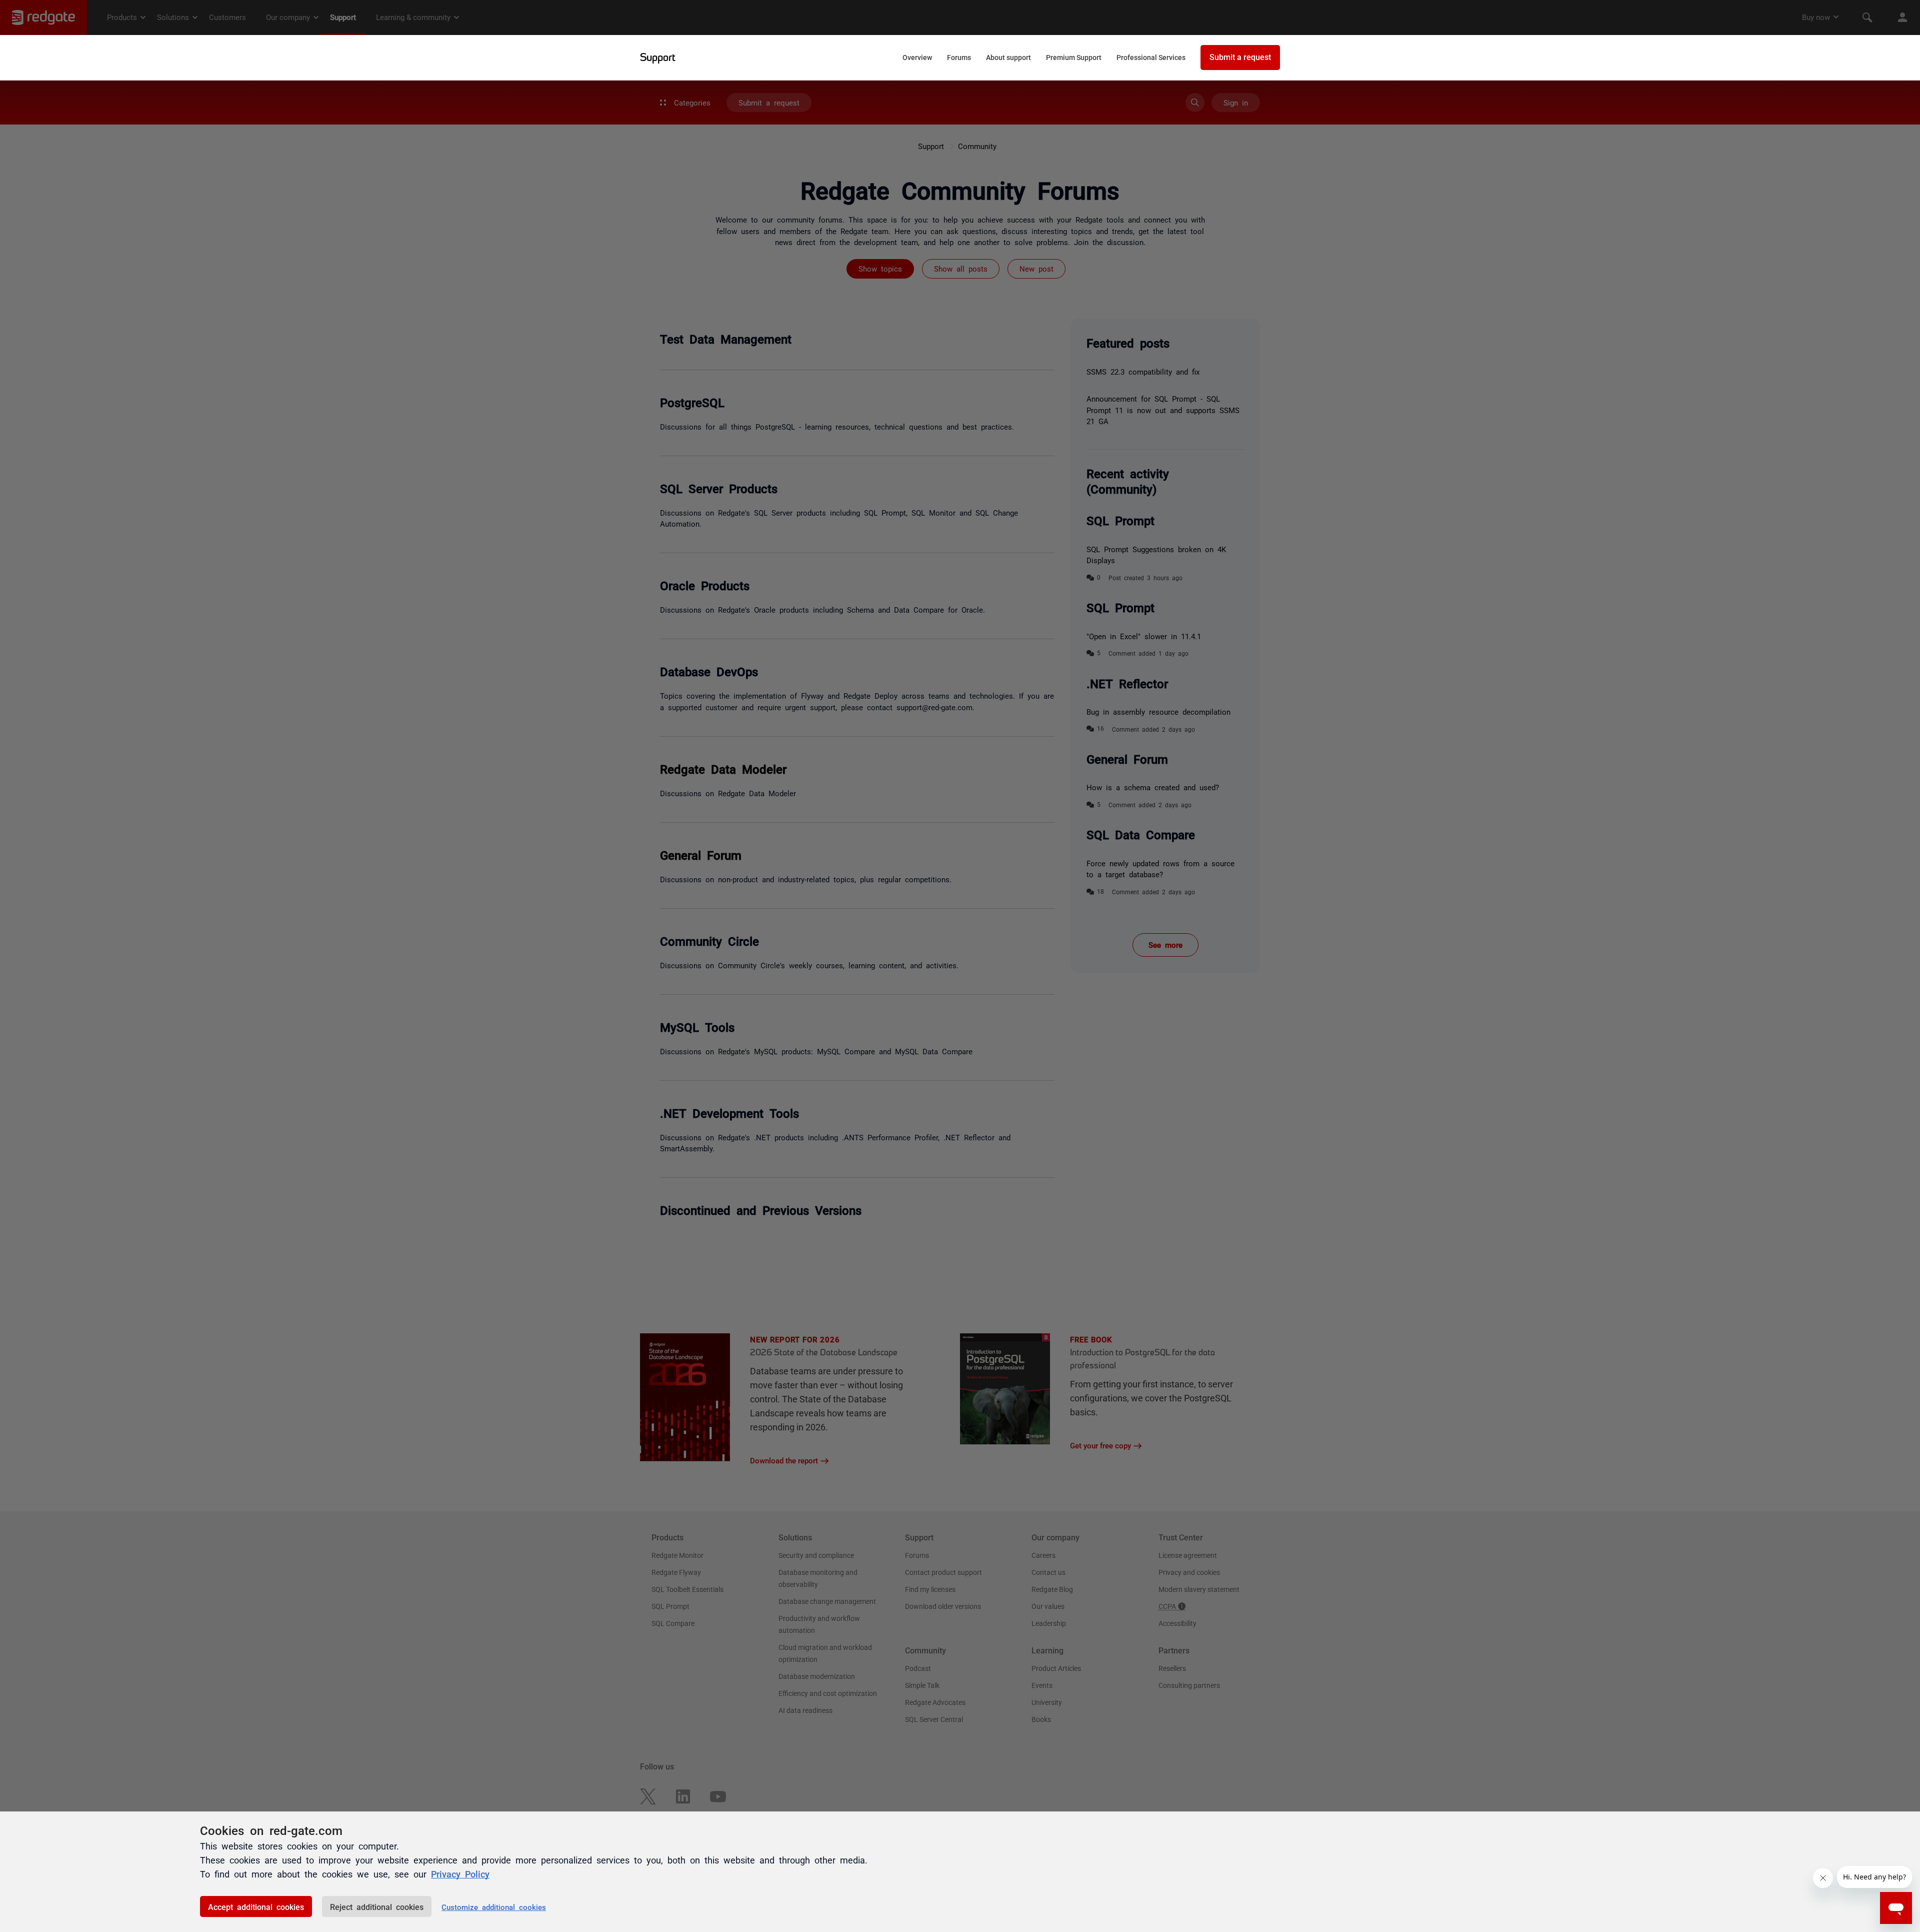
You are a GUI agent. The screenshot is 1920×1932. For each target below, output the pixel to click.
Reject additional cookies (377, 1906)
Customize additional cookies (494, 1907)
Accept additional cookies (256, 1906)
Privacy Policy (460, 1873)
